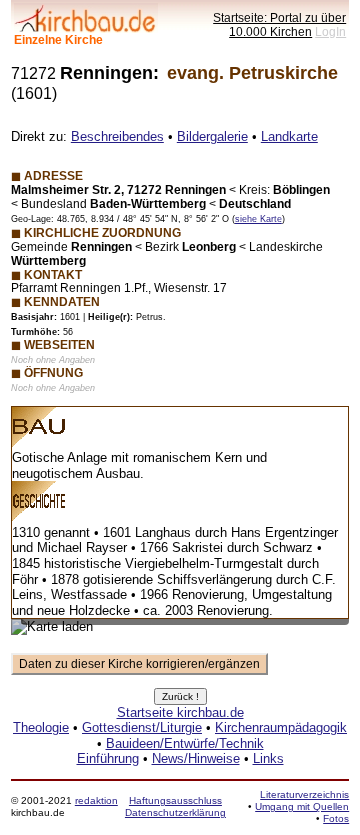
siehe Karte (258, 219)
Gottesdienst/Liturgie (142, 727)
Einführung (108, 758)
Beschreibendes (117, 136)
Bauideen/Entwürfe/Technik (185, 743)
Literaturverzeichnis (304, 794)
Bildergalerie (212, 136)
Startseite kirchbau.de (180, 712)
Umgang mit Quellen (302, 806)
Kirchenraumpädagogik (281, 727)
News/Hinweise (196, 758)
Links (268, 758)
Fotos (336, 818)
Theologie (41, 727)
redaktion (96, 800)
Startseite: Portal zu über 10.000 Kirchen (279, 24)
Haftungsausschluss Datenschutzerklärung (175, 806)
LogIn (330, 31)
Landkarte (289, 136)
